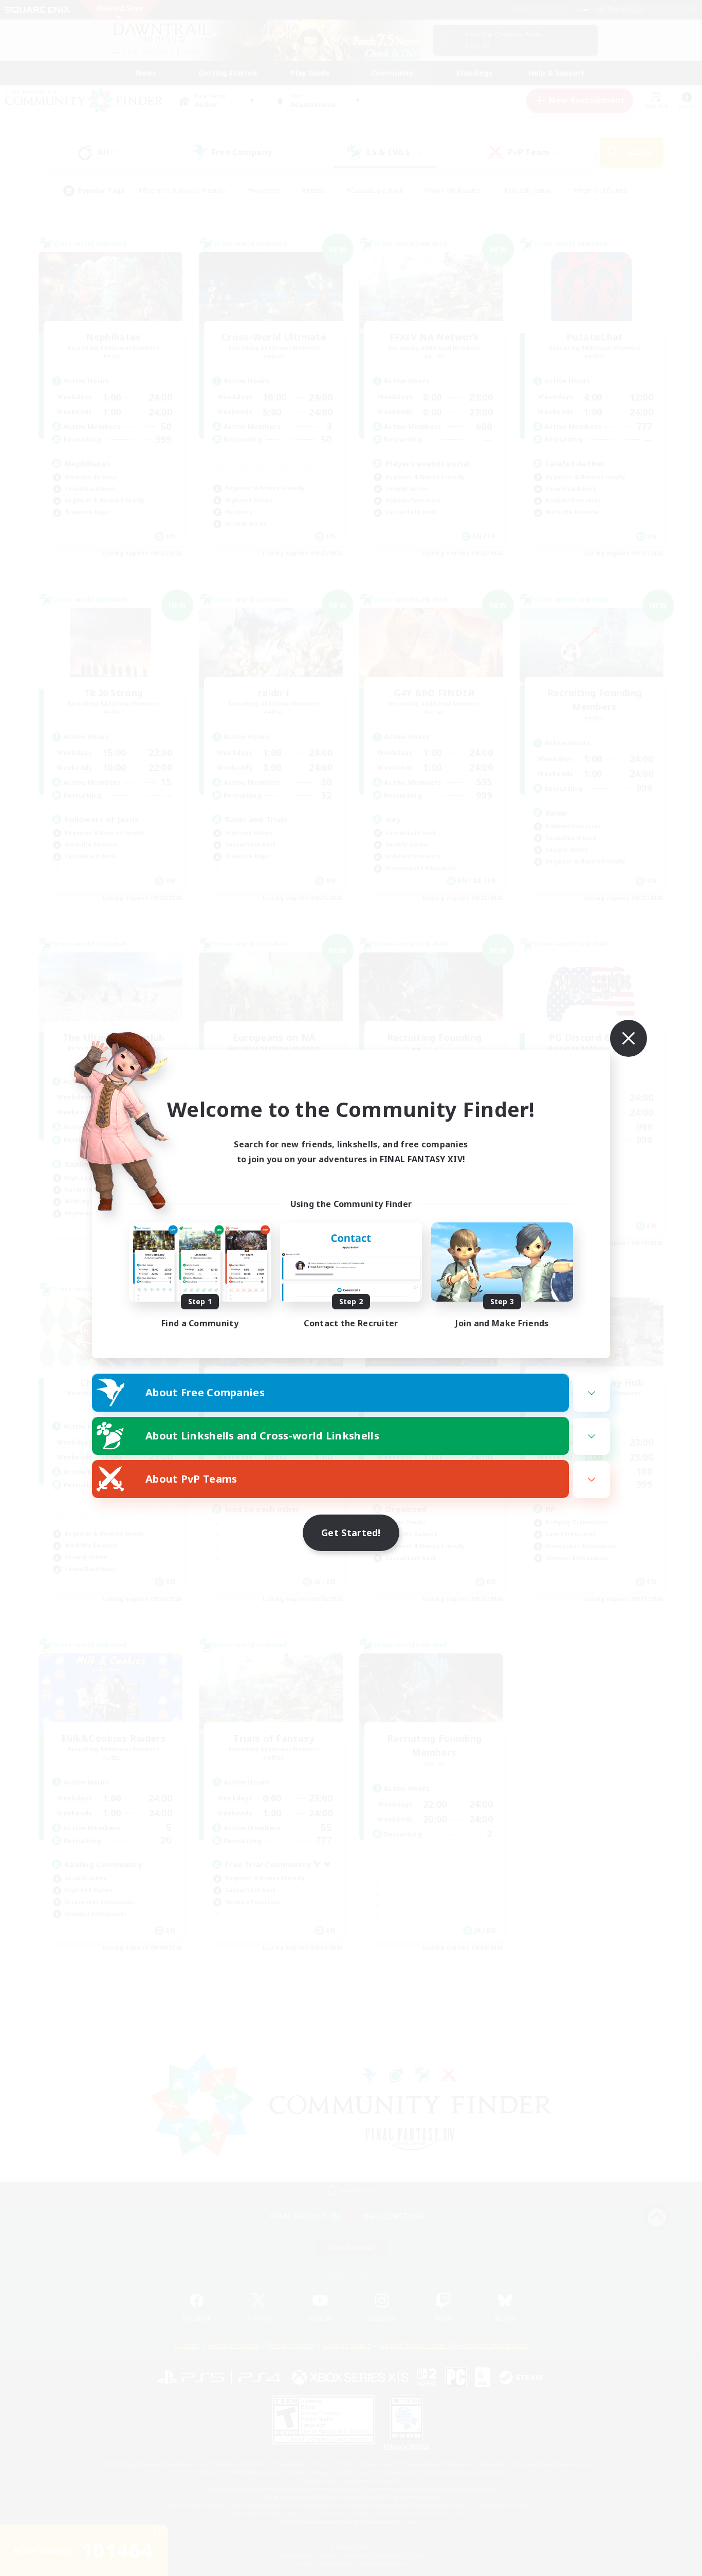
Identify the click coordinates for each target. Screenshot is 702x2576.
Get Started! (351, 1533)
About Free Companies (205, 1392)
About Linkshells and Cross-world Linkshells (262, 1436)
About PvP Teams (191, 1479)
